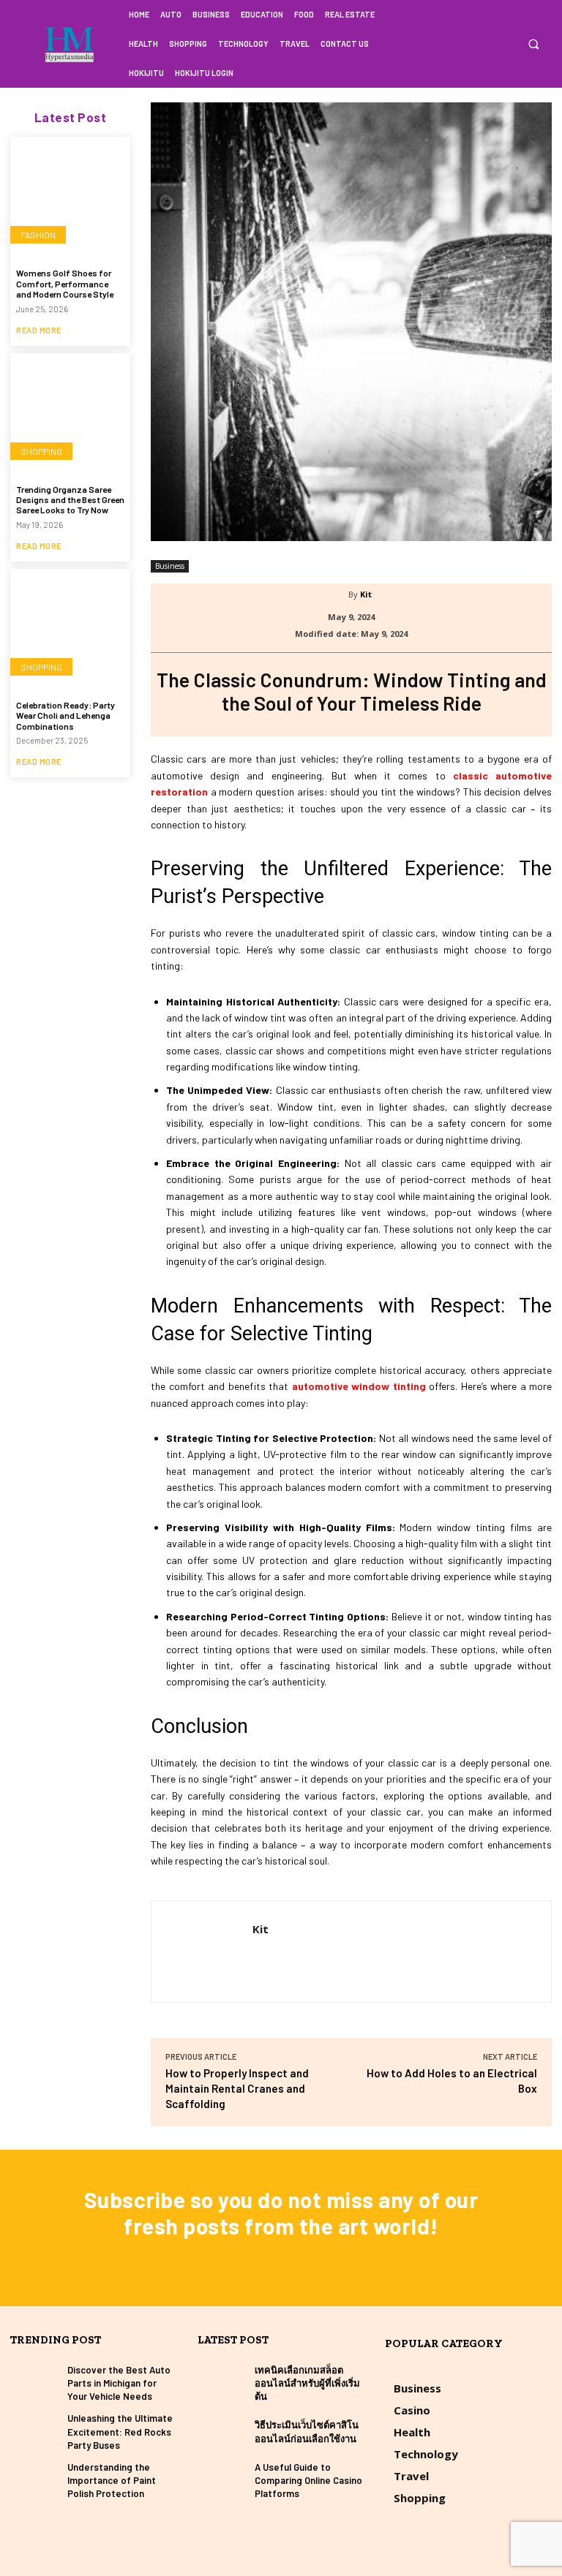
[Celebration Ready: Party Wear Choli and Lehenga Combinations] (70, 629)
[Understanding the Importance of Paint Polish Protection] (35, 2481)
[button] (533, 44)
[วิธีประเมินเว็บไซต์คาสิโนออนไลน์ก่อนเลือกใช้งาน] (222, 2432)
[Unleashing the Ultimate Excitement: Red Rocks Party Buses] (35, 2432)
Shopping (41, 451)
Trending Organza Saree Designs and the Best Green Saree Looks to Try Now (70, 500)
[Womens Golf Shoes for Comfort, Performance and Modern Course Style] (70, 197)
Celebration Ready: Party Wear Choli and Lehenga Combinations (65, 715)
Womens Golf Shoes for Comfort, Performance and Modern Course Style (65, 283)
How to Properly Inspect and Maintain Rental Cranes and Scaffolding (237, 2088)
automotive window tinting (359, 1386)
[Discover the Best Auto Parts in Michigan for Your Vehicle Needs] (35, 2383)
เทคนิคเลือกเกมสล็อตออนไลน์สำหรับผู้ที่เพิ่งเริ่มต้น (307, 2383)
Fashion (38, 235)
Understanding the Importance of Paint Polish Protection (112, 2480)
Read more (39, 330)
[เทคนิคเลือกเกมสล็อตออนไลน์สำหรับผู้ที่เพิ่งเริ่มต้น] (222, 2383)
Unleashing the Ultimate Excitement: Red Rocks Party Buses (120, 2431)
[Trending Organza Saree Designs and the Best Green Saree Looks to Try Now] (70, 413)
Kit (366, 594)
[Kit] (339, 594)
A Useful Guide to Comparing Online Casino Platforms (308, 2480)
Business (170, 566)
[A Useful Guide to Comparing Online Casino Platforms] (222, 2481)
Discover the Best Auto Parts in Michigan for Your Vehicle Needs (119, 2383)
